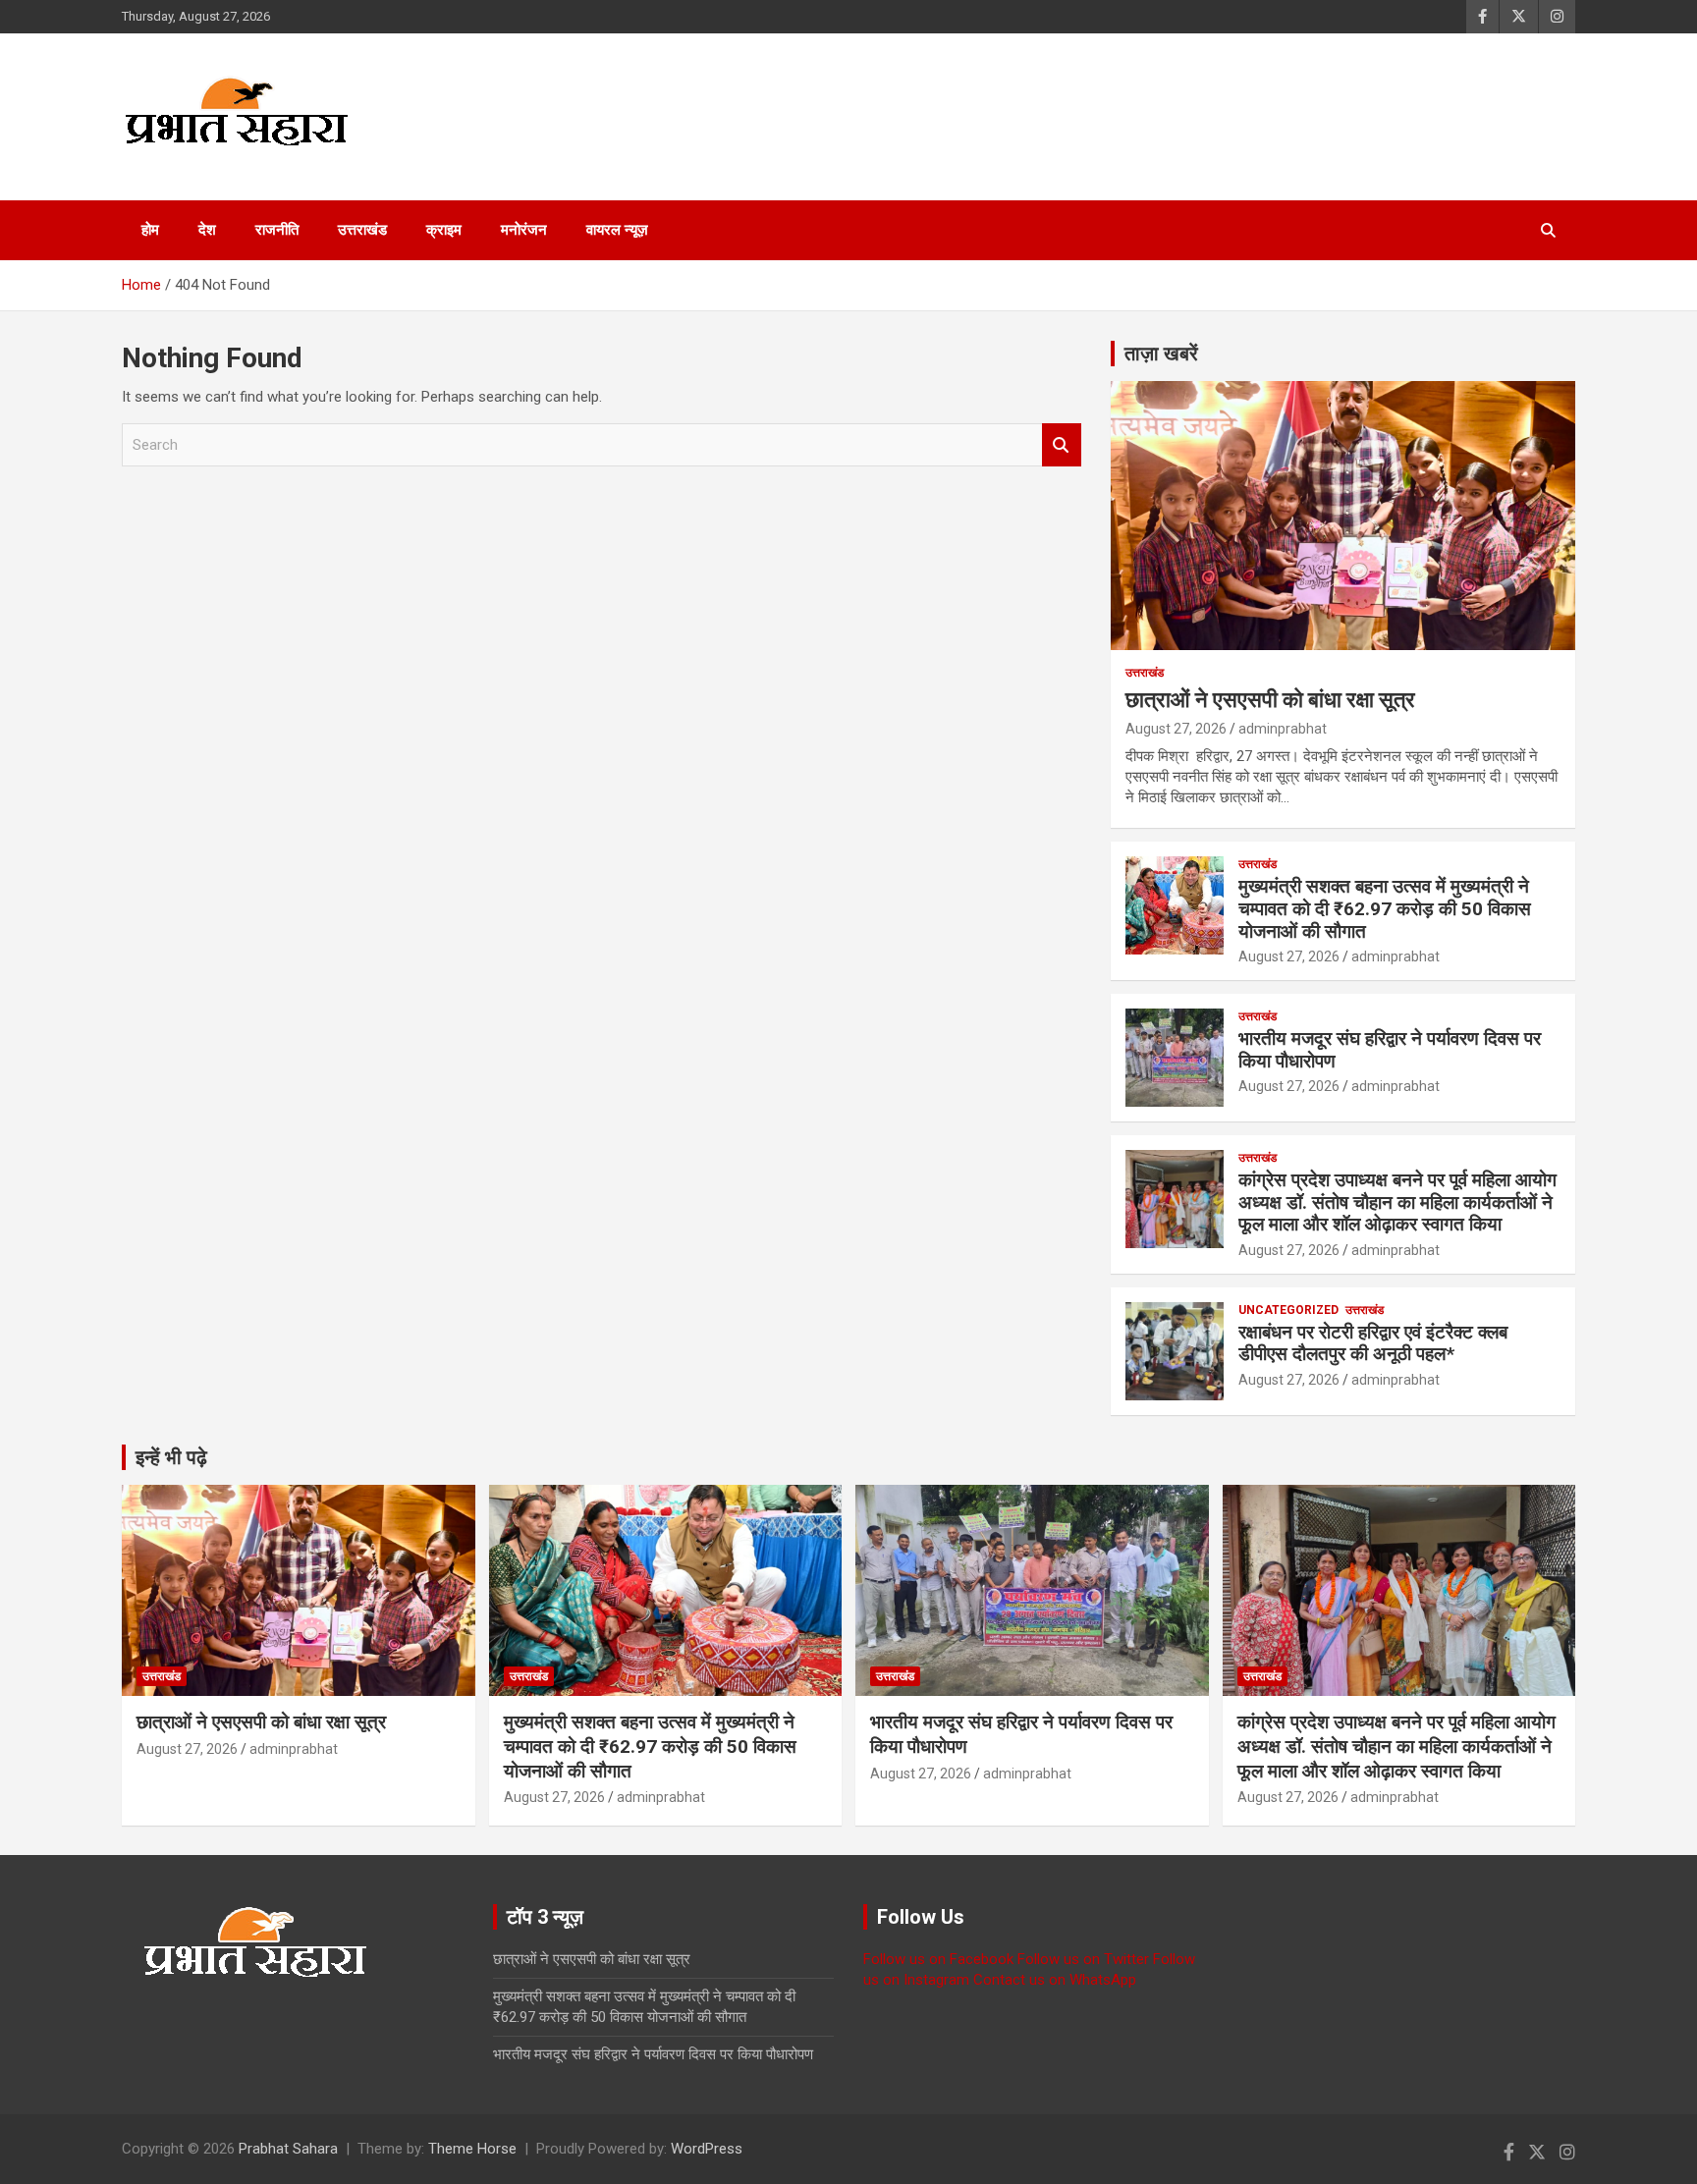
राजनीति (277, 230)
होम (150, 230)
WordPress (707, 2149)
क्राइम (444, 230)
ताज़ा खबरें (1161, 354)
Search (1062, 445)
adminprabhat (1283, 729)
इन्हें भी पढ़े (171, 1457)
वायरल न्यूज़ (617, 230)
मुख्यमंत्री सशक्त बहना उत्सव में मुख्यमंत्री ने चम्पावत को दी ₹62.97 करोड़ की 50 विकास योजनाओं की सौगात (1385, 909)
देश (207, 230)
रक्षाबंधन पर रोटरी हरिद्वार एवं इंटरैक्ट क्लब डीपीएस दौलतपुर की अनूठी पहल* (1373, 1343)
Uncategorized (1288, 1310)
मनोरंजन (524, 230)
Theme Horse (472, 2149)
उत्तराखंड (362, 230)
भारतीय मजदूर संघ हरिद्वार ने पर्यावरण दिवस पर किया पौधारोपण (1390, 1050)
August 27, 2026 (1176, 729)
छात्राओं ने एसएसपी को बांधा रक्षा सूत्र (1270, 700)
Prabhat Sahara (288, 2149)
